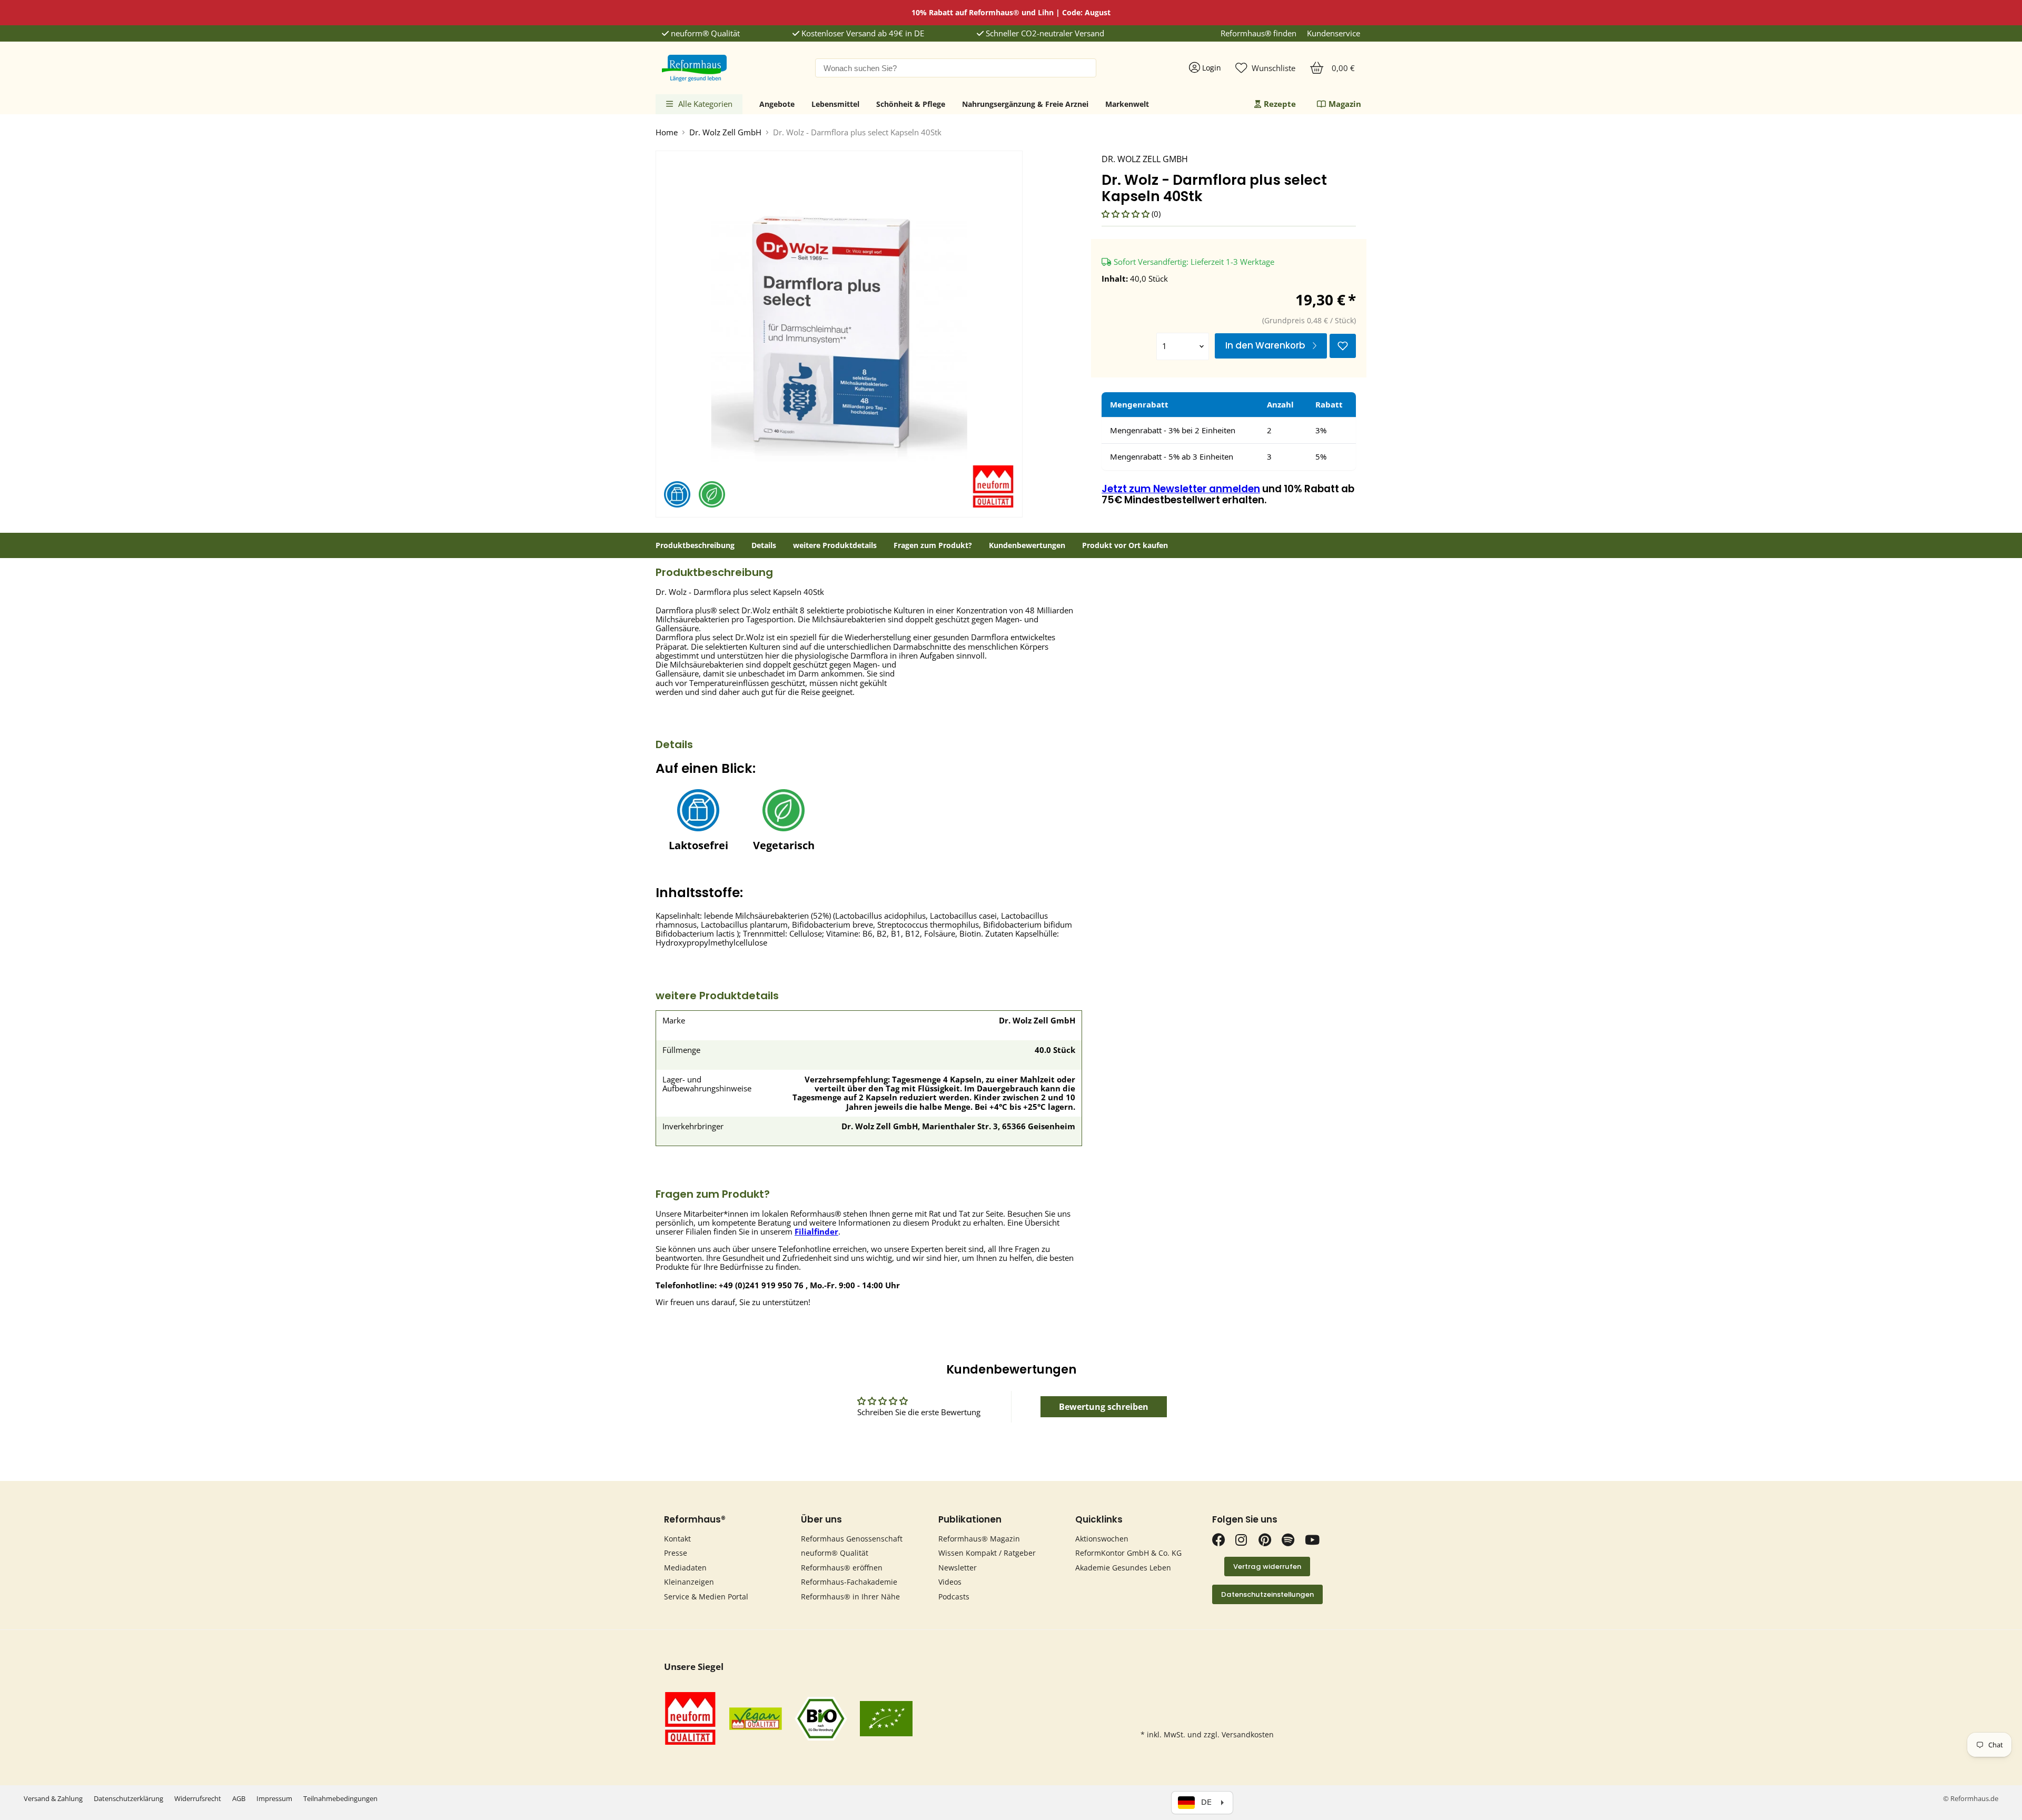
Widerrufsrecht (198, 1798)
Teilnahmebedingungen (340, 1798)
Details (764, 545)
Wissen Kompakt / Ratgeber (987, 1553)
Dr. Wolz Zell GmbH (725, 132)
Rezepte (1280, 104)
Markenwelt (1127, 104)
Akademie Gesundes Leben (1123, 1568)
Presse (676, 1553)
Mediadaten (685, 1568)
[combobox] (956, 68)
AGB (239, 1798)
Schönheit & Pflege (911, 104)
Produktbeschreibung (695, 545)
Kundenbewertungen (1027, 545)
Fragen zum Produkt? (933, 545)
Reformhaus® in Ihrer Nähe (850, 1597)
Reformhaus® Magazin (979, 1539)
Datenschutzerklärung (128, 1798)
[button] (1127, 214)
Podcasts (954, 1597)
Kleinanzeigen (689, 1582)
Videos (950, 1582)
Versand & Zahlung (53, 1798)
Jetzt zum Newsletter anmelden (1181, 489)
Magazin (1345, 104)
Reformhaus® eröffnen (842, 1568)
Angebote (777, 104)
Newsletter (958, 1568)
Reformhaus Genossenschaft (852, 1539)
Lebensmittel (835, 104)
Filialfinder (816, 1231)
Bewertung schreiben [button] (1104, 1407)
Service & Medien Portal (706, 1597)
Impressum (274, 1798)
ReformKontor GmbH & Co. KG (1128, 1553)
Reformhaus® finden (1258, 33)
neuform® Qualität (704, 33)
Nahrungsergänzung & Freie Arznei (1025, 104)
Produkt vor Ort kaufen (1125, 545)
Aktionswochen (1102, 1539)
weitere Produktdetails (835, 545)
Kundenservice (1334, 33)
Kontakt (677, 1539)
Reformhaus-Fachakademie (849, 1582)
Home (667, 132)
